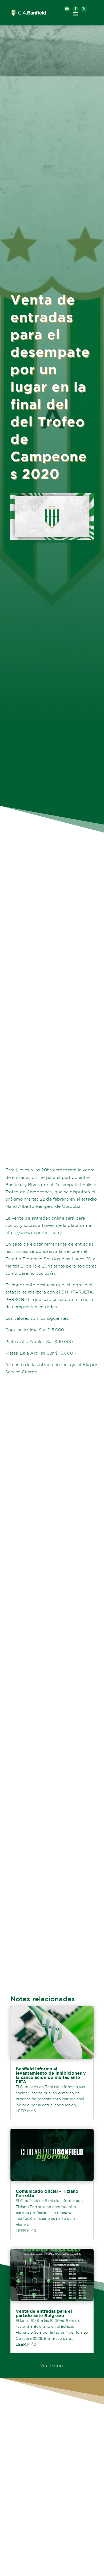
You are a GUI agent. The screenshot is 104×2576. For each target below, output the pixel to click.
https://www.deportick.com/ (34, 1233)
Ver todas (52, 2365)
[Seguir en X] (84, 9)
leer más (26, 2111)
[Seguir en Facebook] (75, 9)
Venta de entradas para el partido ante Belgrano (44, 2313)
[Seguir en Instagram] (67, 9)
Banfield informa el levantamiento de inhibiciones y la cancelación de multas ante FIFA (51, 2075)
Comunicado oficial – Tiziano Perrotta (47, 2193)
